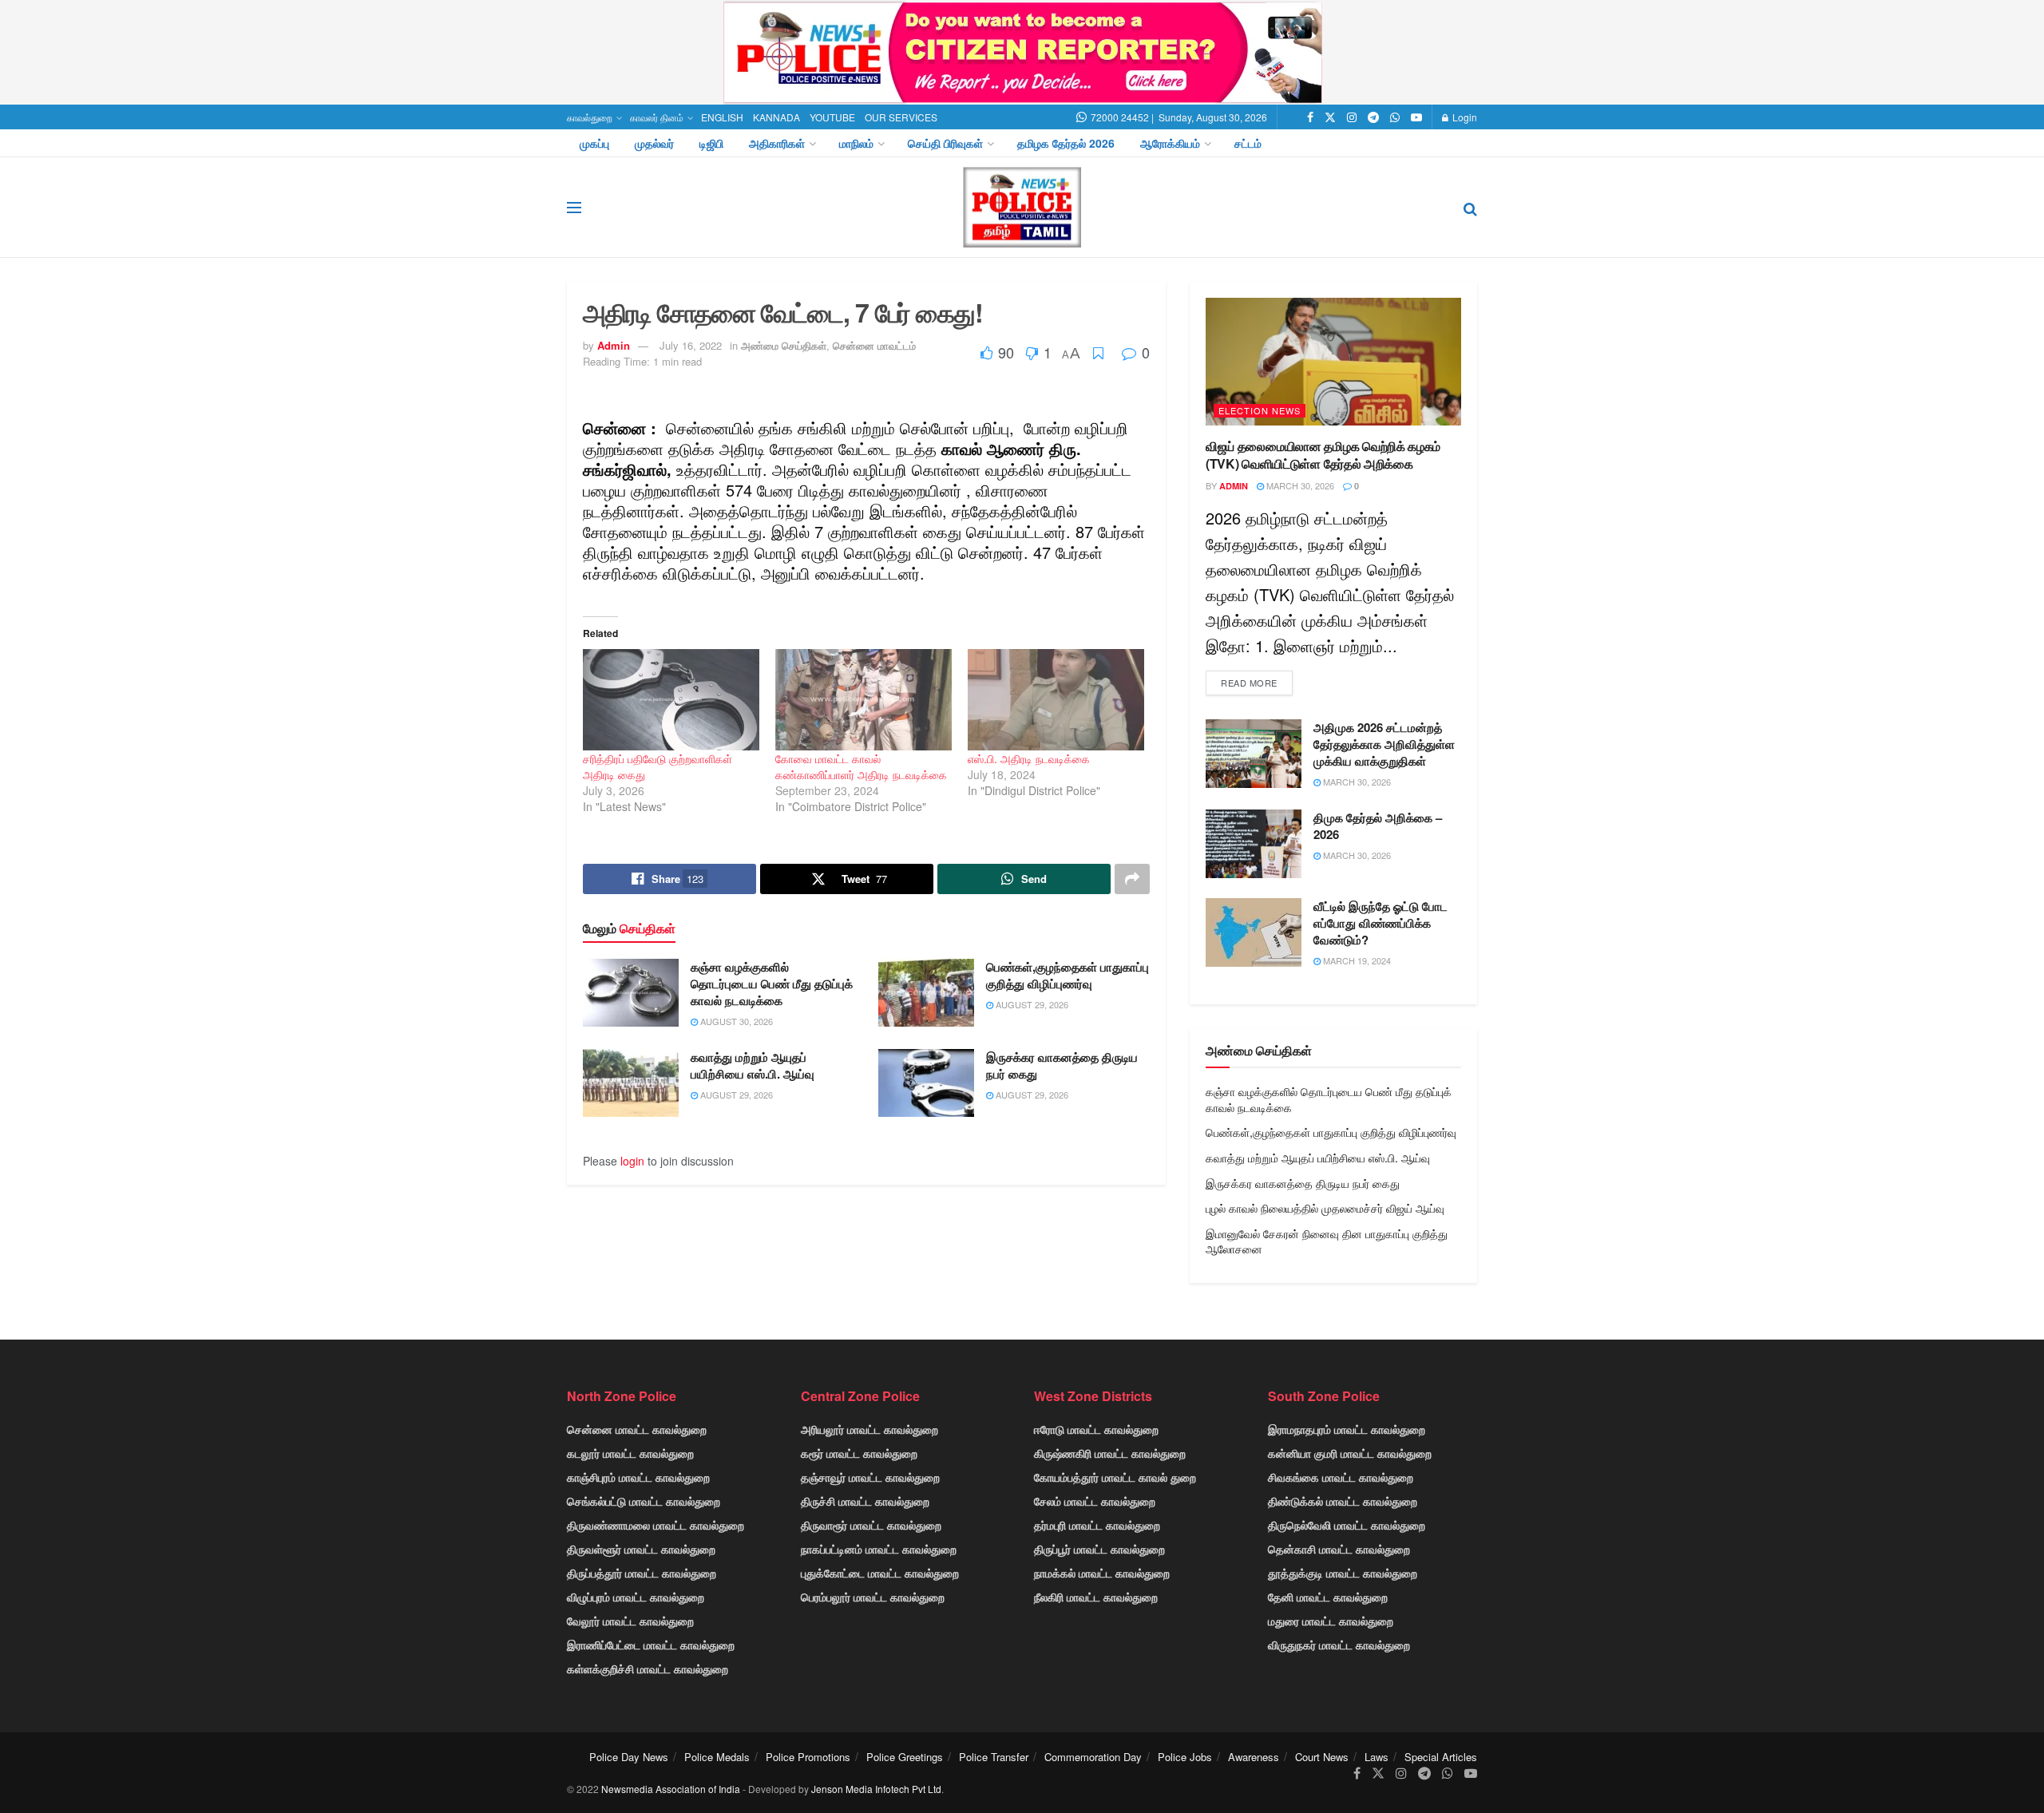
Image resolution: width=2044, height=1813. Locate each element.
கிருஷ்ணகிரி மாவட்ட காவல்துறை (1110, 1453)
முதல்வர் (654, 143)
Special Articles (1441, 1757)
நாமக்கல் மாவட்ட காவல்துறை (1102, 1573)
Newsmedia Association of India (671, 1789)
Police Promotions (808, 1757)
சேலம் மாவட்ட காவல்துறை (1095, 1501)
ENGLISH (722, 117)
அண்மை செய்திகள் (784, 345)
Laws (1377, 1757)
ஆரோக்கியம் (1170, 143)
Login (1464, 117)
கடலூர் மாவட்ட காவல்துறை (630, 1453)
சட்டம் (1248, 143)
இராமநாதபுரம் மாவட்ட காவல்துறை (1347, 1429)
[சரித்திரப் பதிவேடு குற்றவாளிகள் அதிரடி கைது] (671, 699)
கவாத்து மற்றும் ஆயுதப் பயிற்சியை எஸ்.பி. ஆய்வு (753, 1065)
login (632, 1161)
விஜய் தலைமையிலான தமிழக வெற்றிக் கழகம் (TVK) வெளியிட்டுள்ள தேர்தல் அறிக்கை (1323, 455)
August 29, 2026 (1031, 1004)
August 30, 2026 (735, 1021)
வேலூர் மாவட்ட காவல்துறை (630, 1621)
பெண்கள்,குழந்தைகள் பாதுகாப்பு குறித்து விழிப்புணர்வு (1068, 975)
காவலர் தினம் (657, 117)
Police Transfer (994, 1757)
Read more (1249, 683)
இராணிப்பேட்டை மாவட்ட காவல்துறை (651, 1645)
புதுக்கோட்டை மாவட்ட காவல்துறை (880, 1573)
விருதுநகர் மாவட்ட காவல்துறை (1339, 1645)
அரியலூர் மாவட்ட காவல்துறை (869, 1429)
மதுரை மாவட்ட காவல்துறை (1331, 1621)
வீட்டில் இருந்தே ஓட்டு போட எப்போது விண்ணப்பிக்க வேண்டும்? (1380, 923)
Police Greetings (905, 1757)
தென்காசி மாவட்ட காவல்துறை (1339, 1549)
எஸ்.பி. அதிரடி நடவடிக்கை (1029, 758)
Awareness (1254, 1757)
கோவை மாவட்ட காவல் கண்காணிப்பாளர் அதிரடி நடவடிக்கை (861, 766)
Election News (1260, 410)
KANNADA (776, 117)
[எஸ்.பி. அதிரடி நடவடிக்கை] (1056, 699)
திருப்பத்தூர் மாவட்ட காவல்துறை (642, 1573)
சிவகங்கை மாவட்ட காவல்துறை (1341, 1477)
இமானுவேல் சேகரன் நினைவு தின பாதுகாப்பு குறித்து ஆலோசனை (1327, 1241)
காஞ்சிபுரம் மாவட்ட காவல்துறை (638, 1477)
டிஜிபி (711, 143)
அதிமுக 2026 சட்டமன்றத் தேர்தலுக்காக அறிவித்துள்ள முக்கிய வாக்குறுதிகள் (1384, 744)
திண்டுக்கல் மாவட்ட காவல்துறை (1343, 1501)
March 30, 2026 (1299, 485)
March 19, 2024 (1356, 960)
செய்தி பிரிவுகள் (945, 143)
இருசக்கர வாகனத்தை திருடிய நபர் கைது (1062, 1065)
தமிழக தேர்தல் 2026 (1066, 143)
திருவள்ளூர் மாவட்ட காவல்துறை (641, 1549)
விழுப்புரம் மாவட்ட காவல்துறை (636, 1597)
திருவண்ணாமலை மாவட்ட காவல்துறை (656, 1525)
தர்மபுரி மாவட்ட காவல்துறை (1097, 1525)
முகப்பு (594, 143)
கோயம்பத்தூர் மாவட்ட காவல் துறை (1115, 1477)
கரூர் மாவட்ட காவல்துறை (859, 1453)
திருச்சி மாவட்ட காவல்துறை (865, 1501)
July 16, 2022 (691, 345)
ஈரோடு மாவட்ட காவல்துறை (1096, 1429)
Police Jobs (1185, 1757)
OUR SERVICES (901, 117)
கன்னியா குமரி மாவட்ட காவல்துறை (1350, 1453)
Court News (1322, 1757)
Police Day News (629, 1757)
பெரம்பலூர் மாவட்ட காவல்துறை (873, 1597)
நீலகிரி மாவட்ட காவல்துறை (1096, 1597)
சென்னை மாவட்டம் (874, 345)
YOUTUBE (832, 117)
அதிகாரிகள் (777, 143)
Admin (614, 345)
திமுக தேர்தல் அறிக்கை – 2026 (1378, 826)
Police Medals (717, 1757)
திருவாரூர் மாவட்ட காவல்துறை (871, 1525)
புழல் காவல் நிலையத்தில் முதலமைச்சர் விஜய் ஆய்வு (1325, 1208)
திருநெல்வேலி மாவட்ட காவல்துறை (1347, 1525)
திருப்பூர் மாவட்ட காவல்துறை (1099, 1549)
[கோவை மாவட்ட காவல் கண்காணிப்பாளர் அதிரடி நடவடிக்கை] (864, 699)
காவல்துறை (590, 117)
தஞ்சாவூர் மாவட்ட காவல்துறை (870, 1477)
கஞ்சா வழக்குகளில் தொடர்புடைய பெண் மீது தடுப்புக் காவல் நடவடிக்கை (772, 984)
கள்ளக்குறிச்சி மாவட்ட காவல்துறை (648, 1669)
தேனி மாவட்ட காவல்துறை (1328, 1597)
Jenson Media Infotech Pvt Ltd (876, 1789)
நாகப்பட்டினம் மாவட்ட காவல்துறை (879, 1549)
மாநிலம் (856, 143)
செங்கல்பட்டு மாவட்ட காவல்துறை (644, 1501)
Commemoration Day (1093, 1757)
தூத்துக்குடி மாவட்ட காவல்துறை (1343, 1573)
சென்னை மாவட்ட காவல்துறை (637, 1429)
